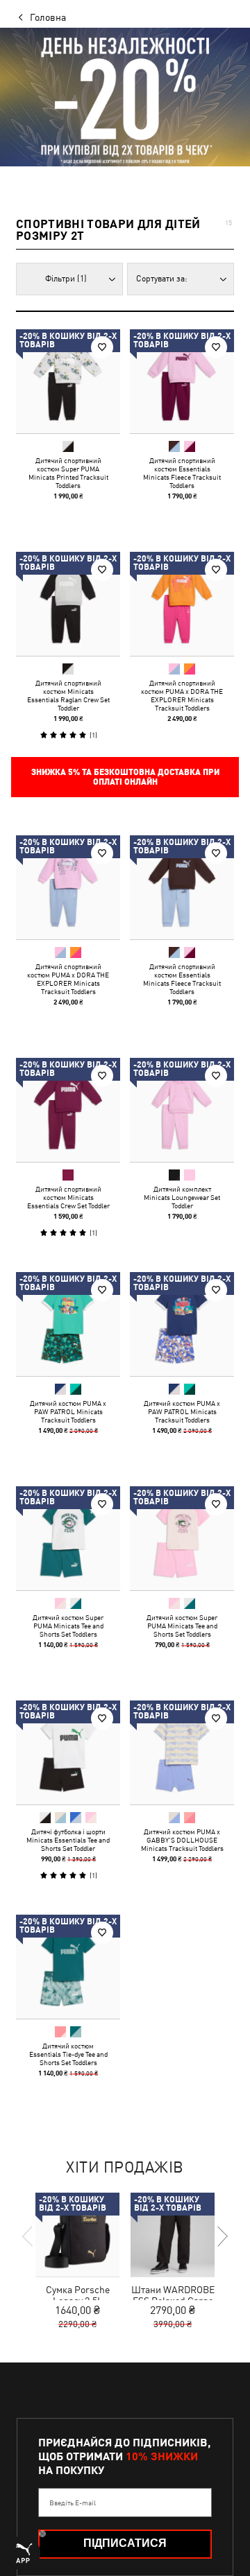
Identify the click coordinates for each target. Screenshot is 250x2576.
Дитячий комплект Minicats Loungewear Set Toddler (182, 1197)
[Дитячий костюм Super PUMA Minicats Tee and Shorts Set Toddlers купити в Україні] (68, 1538)
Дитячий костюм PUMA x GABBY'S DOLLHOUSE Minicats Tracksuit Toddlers (182, 1840)
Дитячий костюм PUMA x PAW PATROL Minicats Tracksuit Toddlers (68, 1411)
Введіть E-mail (73, 2503)
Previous (28, 2236)
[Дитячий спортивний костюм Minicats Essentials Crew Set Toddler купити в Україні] (68, 1110)
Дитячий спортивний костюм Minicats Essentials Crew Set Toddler (68, 1197)
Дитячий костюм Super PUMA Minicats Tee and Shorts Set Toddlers (68, 1626)
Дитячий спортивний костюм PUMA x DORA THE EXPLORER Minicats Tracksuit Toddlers (182, 695)
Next (222, 2236)
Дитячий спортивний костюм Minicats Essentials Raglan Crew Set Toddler (68, 695)
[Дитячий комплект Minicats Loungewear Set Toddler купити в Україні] (182, 1110)
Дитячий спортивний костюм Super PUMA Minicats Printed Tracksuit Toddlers (68, 473)
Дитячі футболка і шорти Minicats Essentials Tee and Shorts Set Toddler (68, 1840)
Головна (48, 17)
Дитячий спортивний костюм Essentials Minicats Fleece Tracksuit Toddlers (182, 473)
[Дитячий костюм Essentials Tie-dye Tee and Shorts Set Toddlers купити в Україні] (68, 1967)
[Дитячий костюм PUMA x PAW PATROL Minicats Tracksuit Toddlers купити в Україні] (68, 1324)
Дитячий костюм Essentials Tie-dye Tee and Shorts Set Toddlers (68, 2054)
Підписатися (125, 2543)
